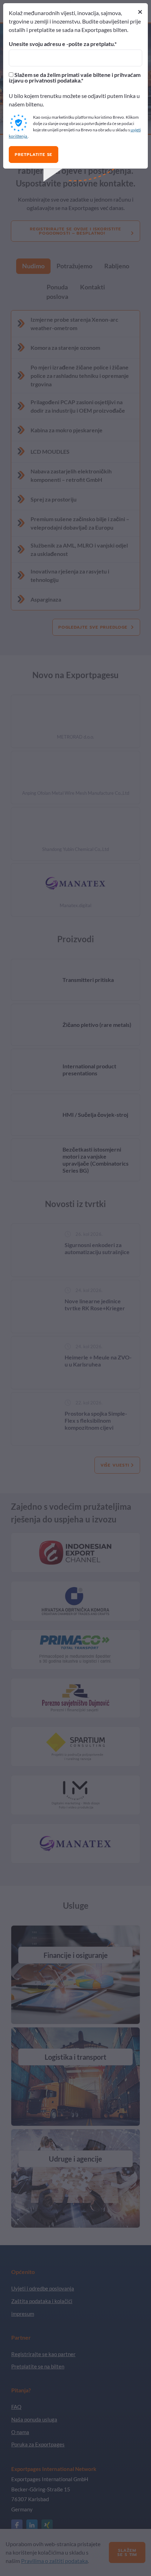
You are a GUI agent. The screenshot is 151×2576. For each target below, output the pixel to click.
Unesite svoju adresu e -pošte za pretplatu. (62, 44)
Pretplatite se (34, 155)
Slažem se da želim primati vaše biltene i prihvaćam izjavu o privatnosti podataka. (75, 78)
